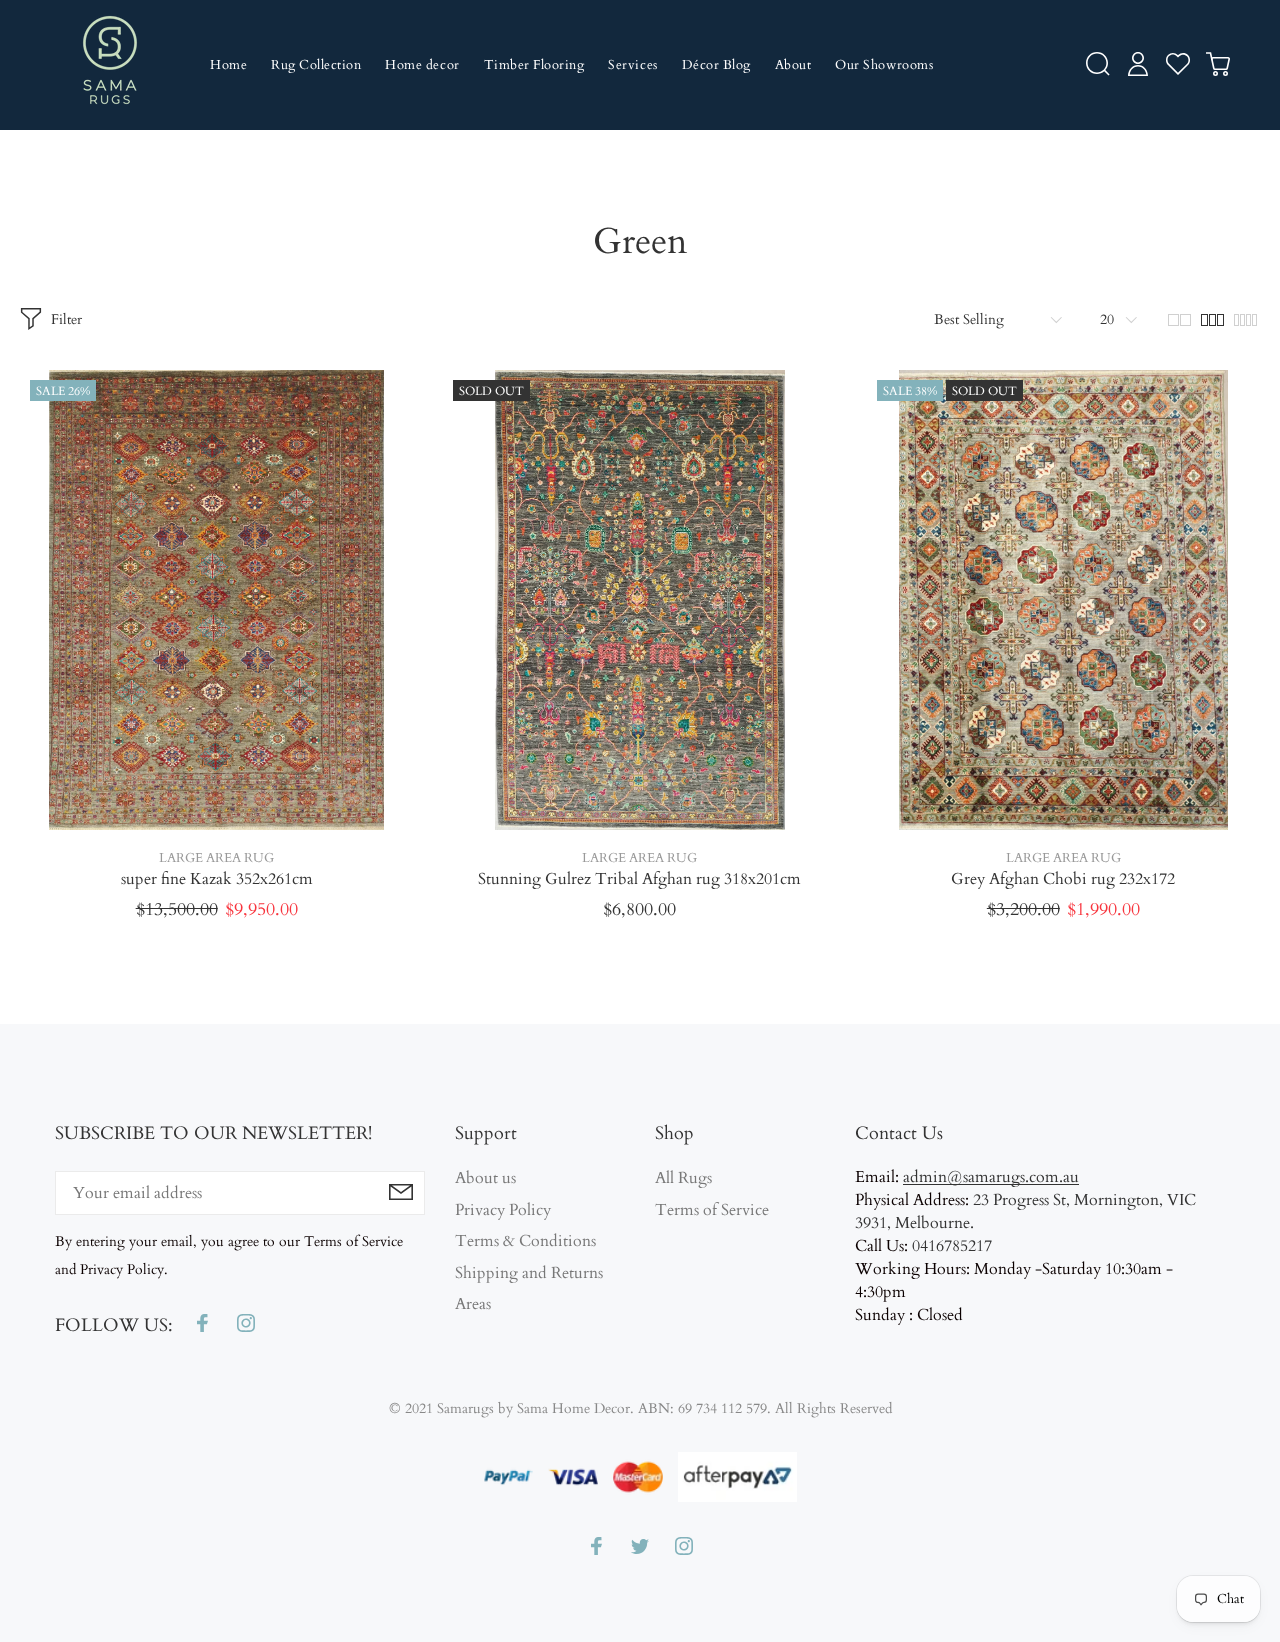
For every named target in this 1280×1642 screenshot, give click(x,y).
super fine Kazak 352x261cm (217, 879)
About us (485, 1178)
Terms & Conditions (525, 1241)
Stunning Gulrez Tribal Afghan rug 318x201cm (639, 879)
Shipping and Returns (529, 1273)
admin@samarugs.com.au (991, 1177)
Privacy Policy (503, 1210)
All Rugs (683, 1178)
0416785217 (952, 1246)
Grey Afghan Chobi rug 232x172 (1063, 879)
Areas (473, 1304)
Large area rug (216, 858)
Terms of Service (712, 1210)
